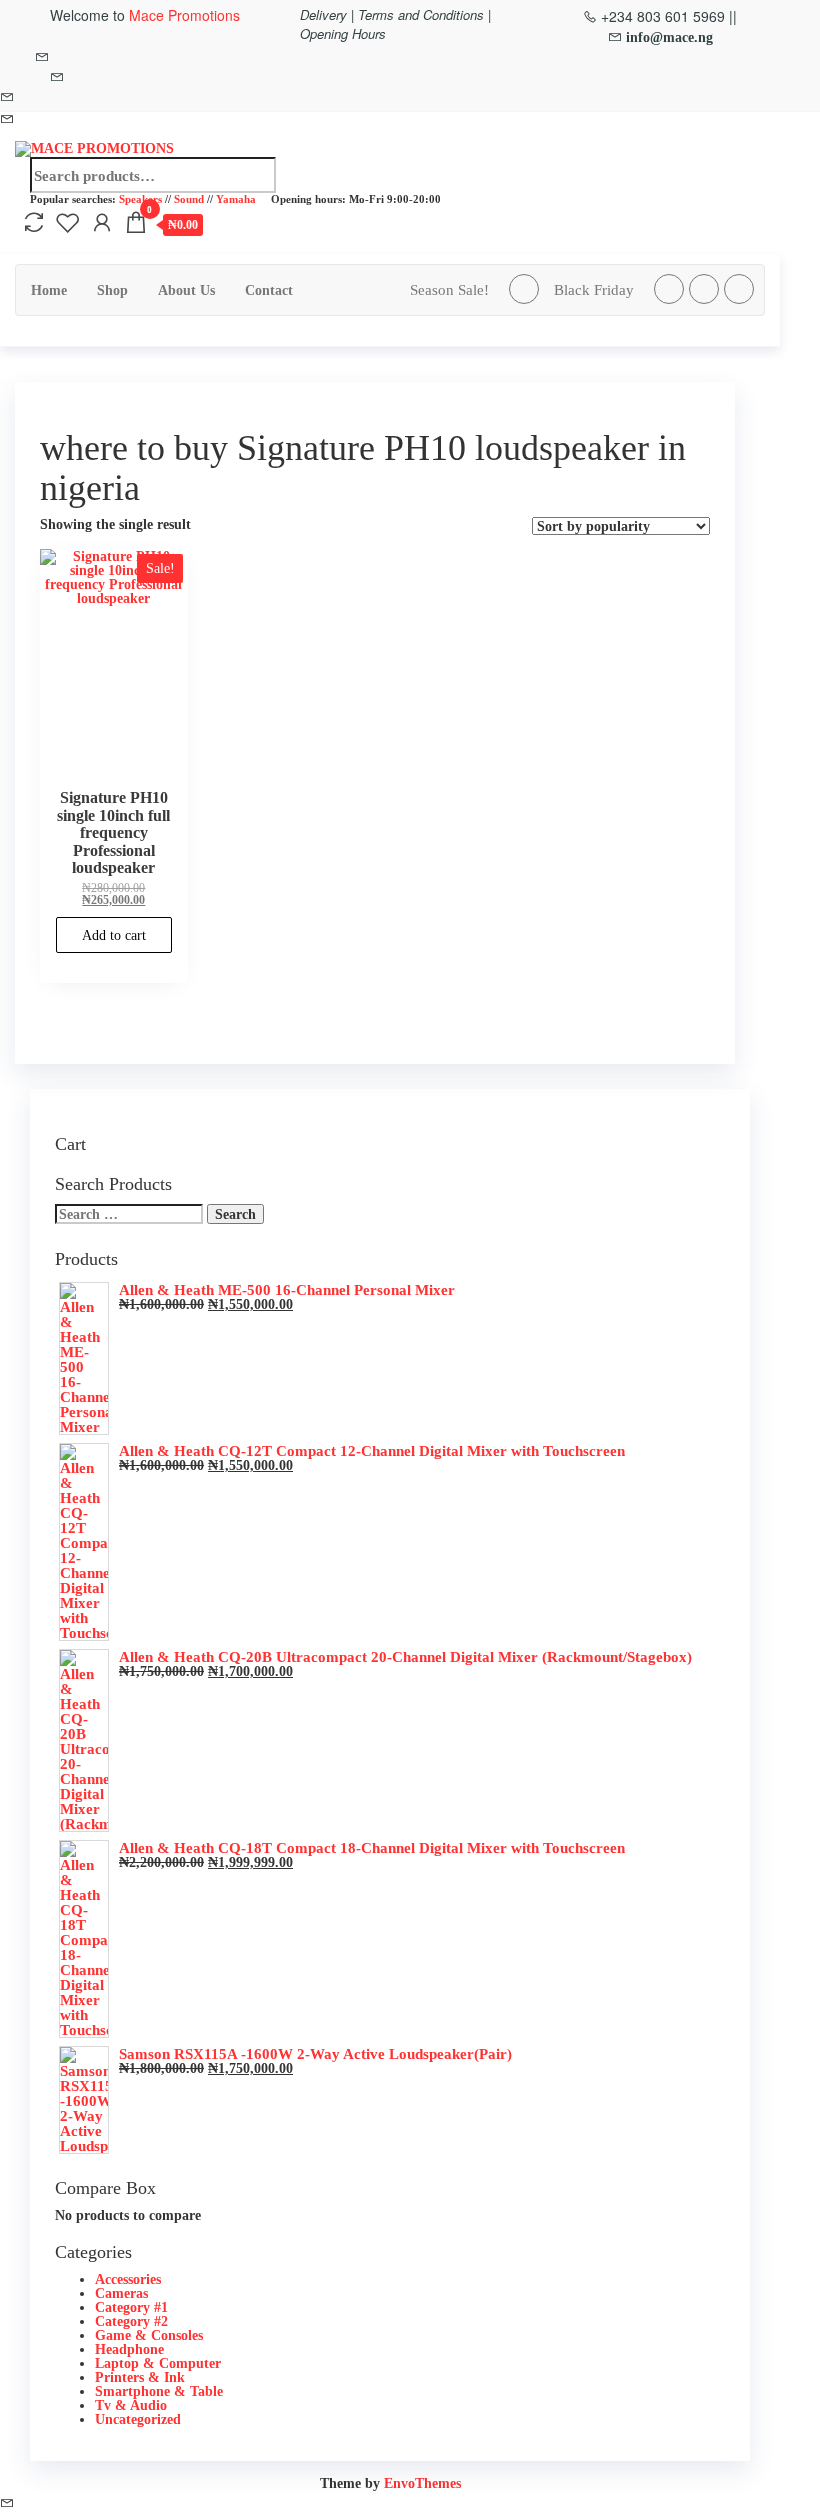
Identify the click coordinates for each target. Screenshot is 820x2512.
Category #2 (131, 2321)
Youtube (739, 289)
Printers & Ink (140, 2377)
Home (49, 290)
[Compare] (34, 222)
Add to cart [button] (114, 935)
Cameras (121, 2293)
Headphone (129, 2349)
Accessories (128, 2279)
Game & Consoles (149, 2335)
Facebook (524, 289)
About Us (186, 290)
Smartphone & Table (159, 2391)
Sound (189, 198)
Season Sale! (449, 289)
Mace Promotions (184, 15)
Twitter (669, 289)
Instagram (704, 289)
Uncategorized (138, 2419)
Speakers (140, 198)
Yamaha (236, 198)
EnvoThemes (422, 2483)
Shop (112, 290)
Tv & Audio (131, 2405)
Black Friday (594, 289)
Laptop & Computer (158, 2363)
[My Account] (102, 222)
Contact (269, 290)
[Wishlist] (68, 222)
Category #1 (131, 2307)
